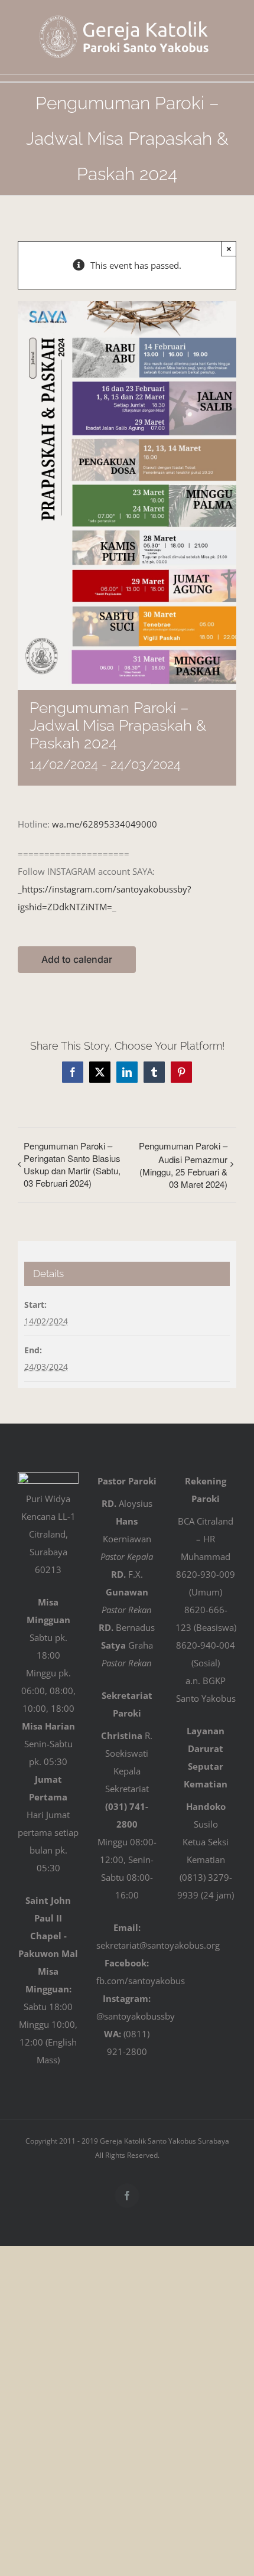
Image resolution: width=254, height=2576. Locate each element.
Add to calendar (77, 960)
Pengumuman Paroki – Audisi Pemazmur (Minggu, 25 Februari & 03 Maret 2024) (183, 1165)
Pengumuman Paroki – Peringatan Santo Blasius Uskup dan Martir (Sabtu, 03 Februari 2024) (72, 1164)
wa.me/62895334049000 (105, 824)
